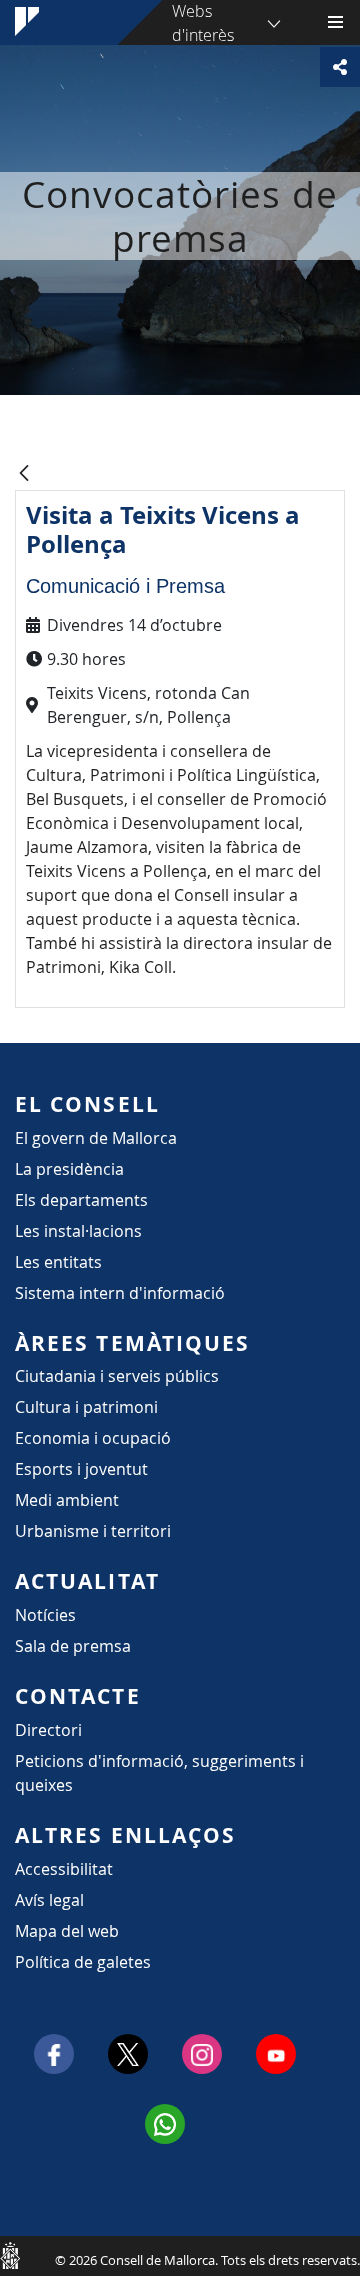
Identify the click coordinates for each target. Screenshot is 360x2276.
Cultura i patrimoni (86, 1407)
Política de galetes (83, 1962)
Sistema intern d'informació (120, 1293)
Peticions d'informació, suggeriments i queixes (159, 1773)
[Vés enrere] (24, 474)
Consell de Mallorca (10, 2255)
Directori (48, 1730)
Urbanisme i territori (93, 1531)
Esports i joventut (81, 1469)
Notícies (45, 1615)
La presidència (69, 1169)
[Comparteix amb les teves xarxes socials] (340, 67)
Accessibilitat (64, 1869)
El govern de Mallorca (96, 1138)
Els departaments (81, 1200)
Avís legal (49, 1900)
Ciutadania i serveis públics (117, 1376)
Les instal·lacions (78, 1231)
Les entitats (58, 1262)
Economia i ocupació (93, 1438)
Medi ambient (67, 1500)
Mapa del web (67, 1931)
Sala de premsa (73, 1646)
